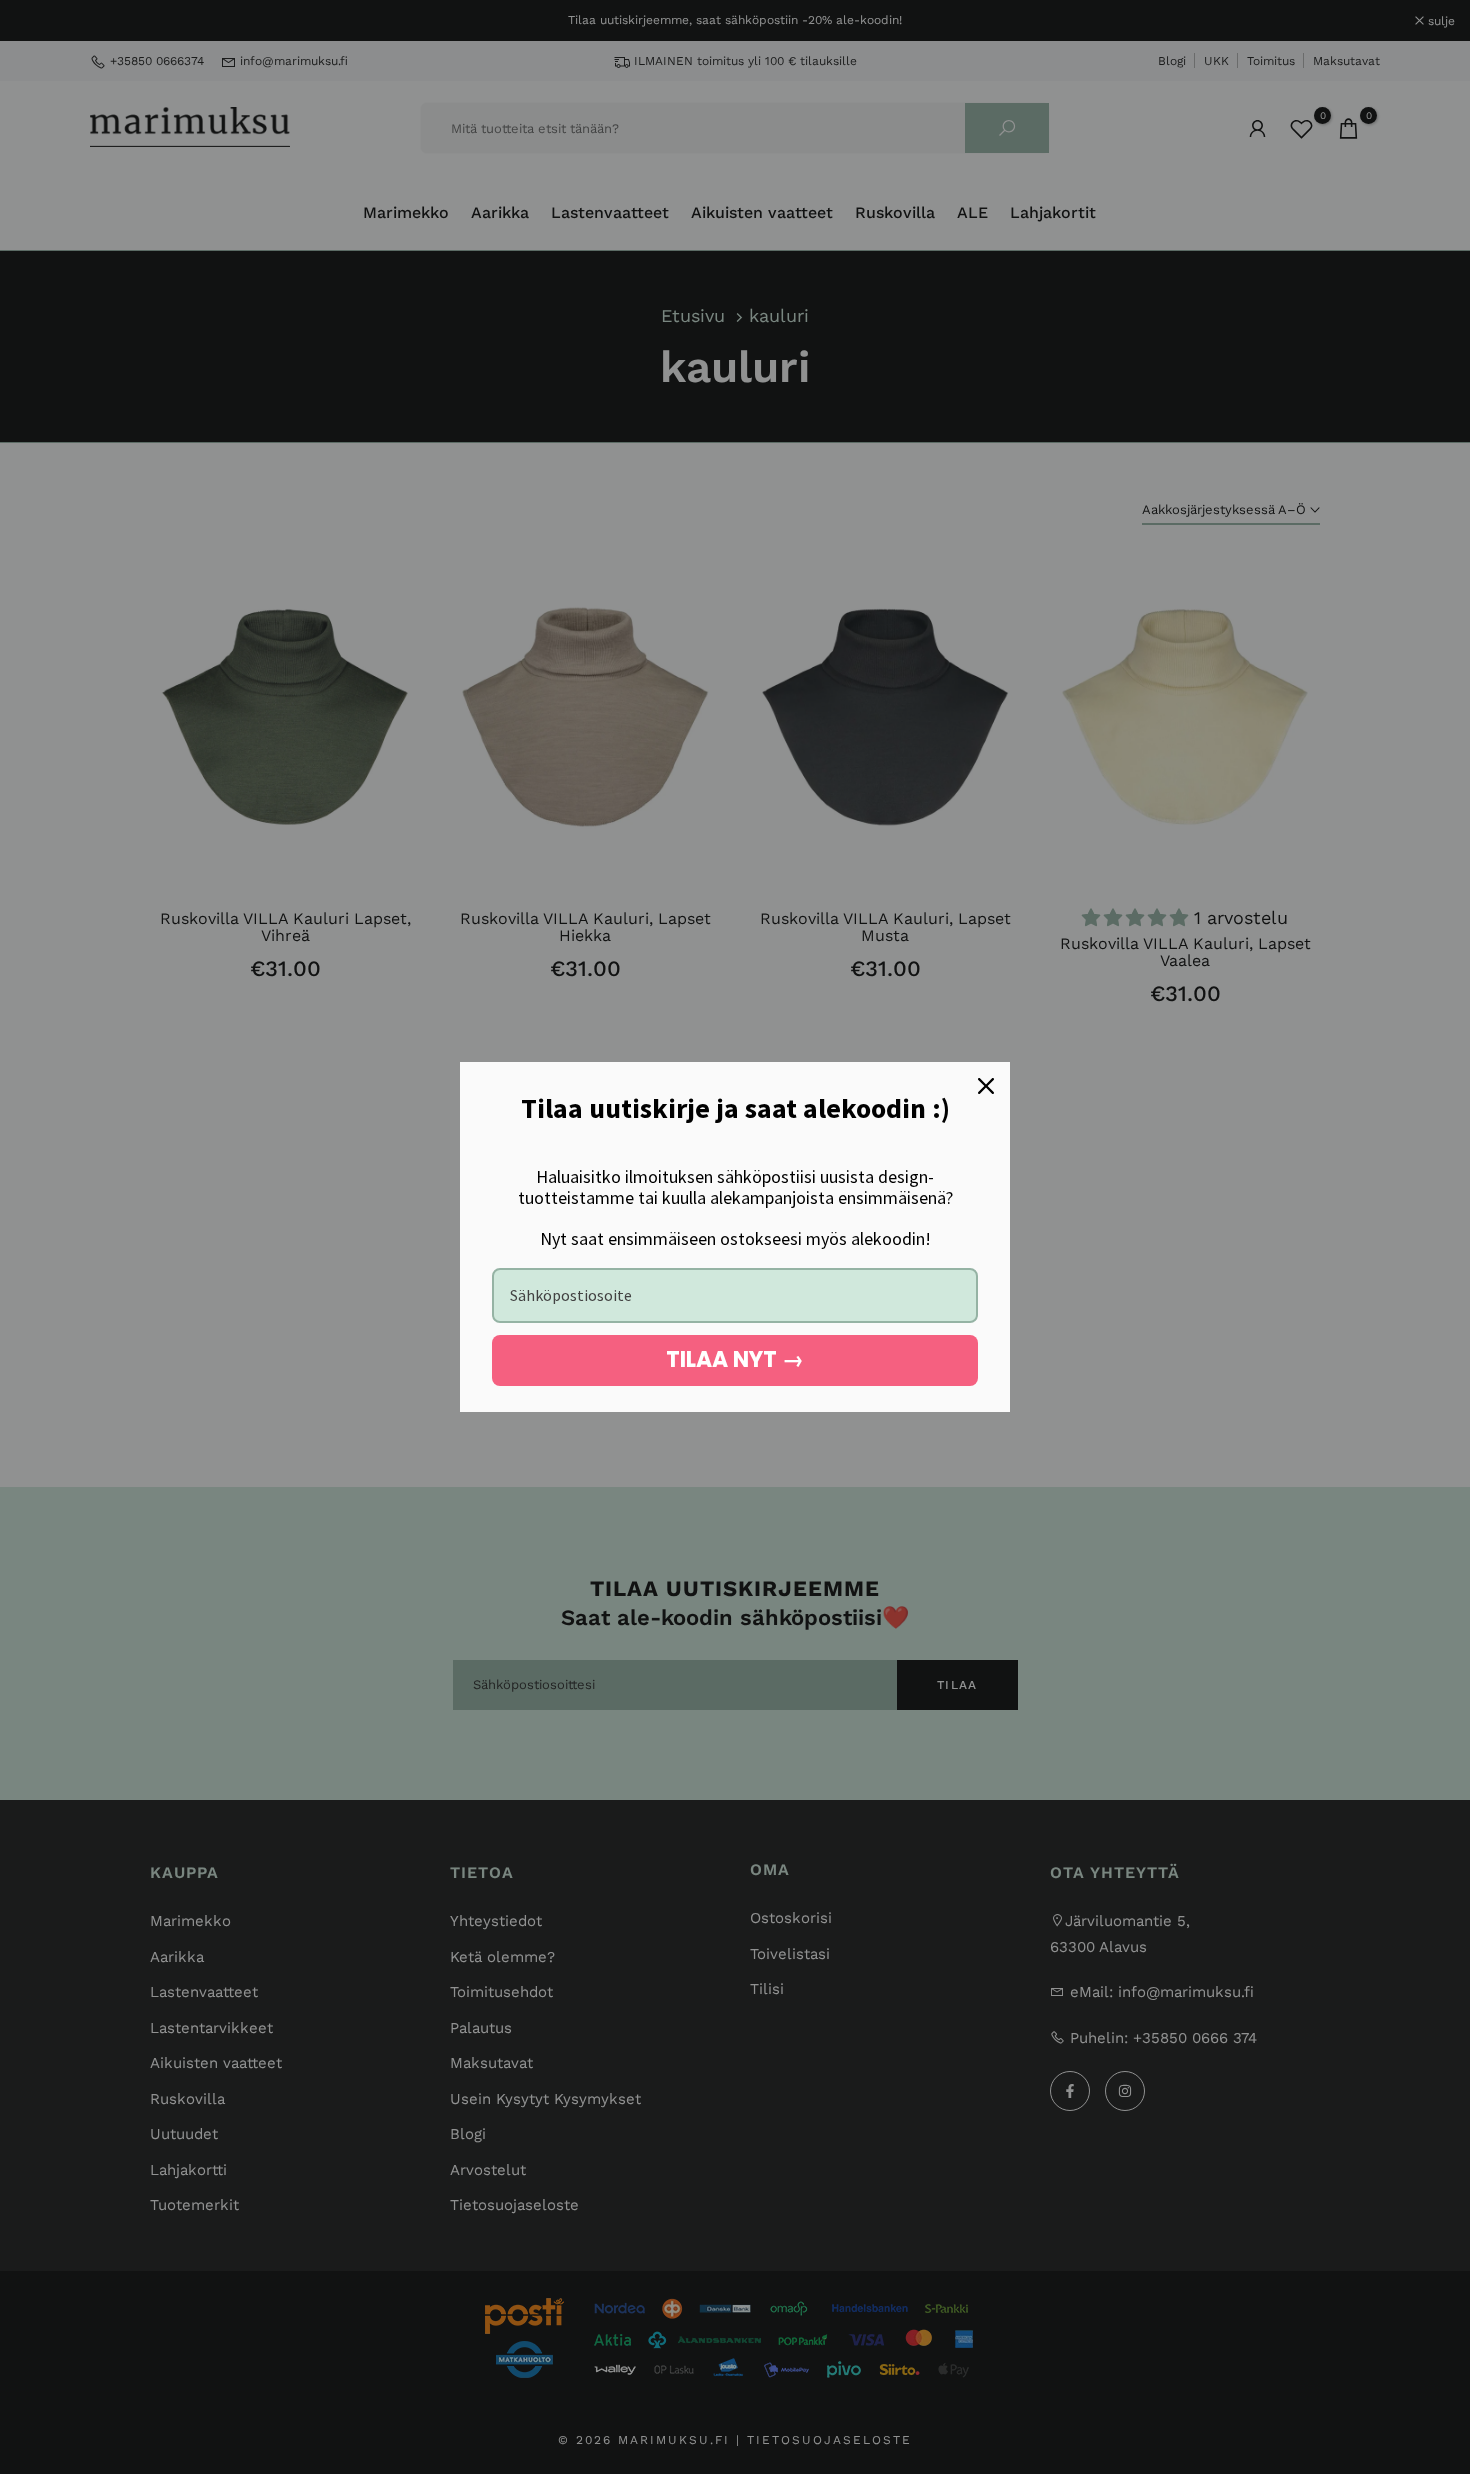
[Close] (986, 1086)
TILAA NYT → (735, 1359)
